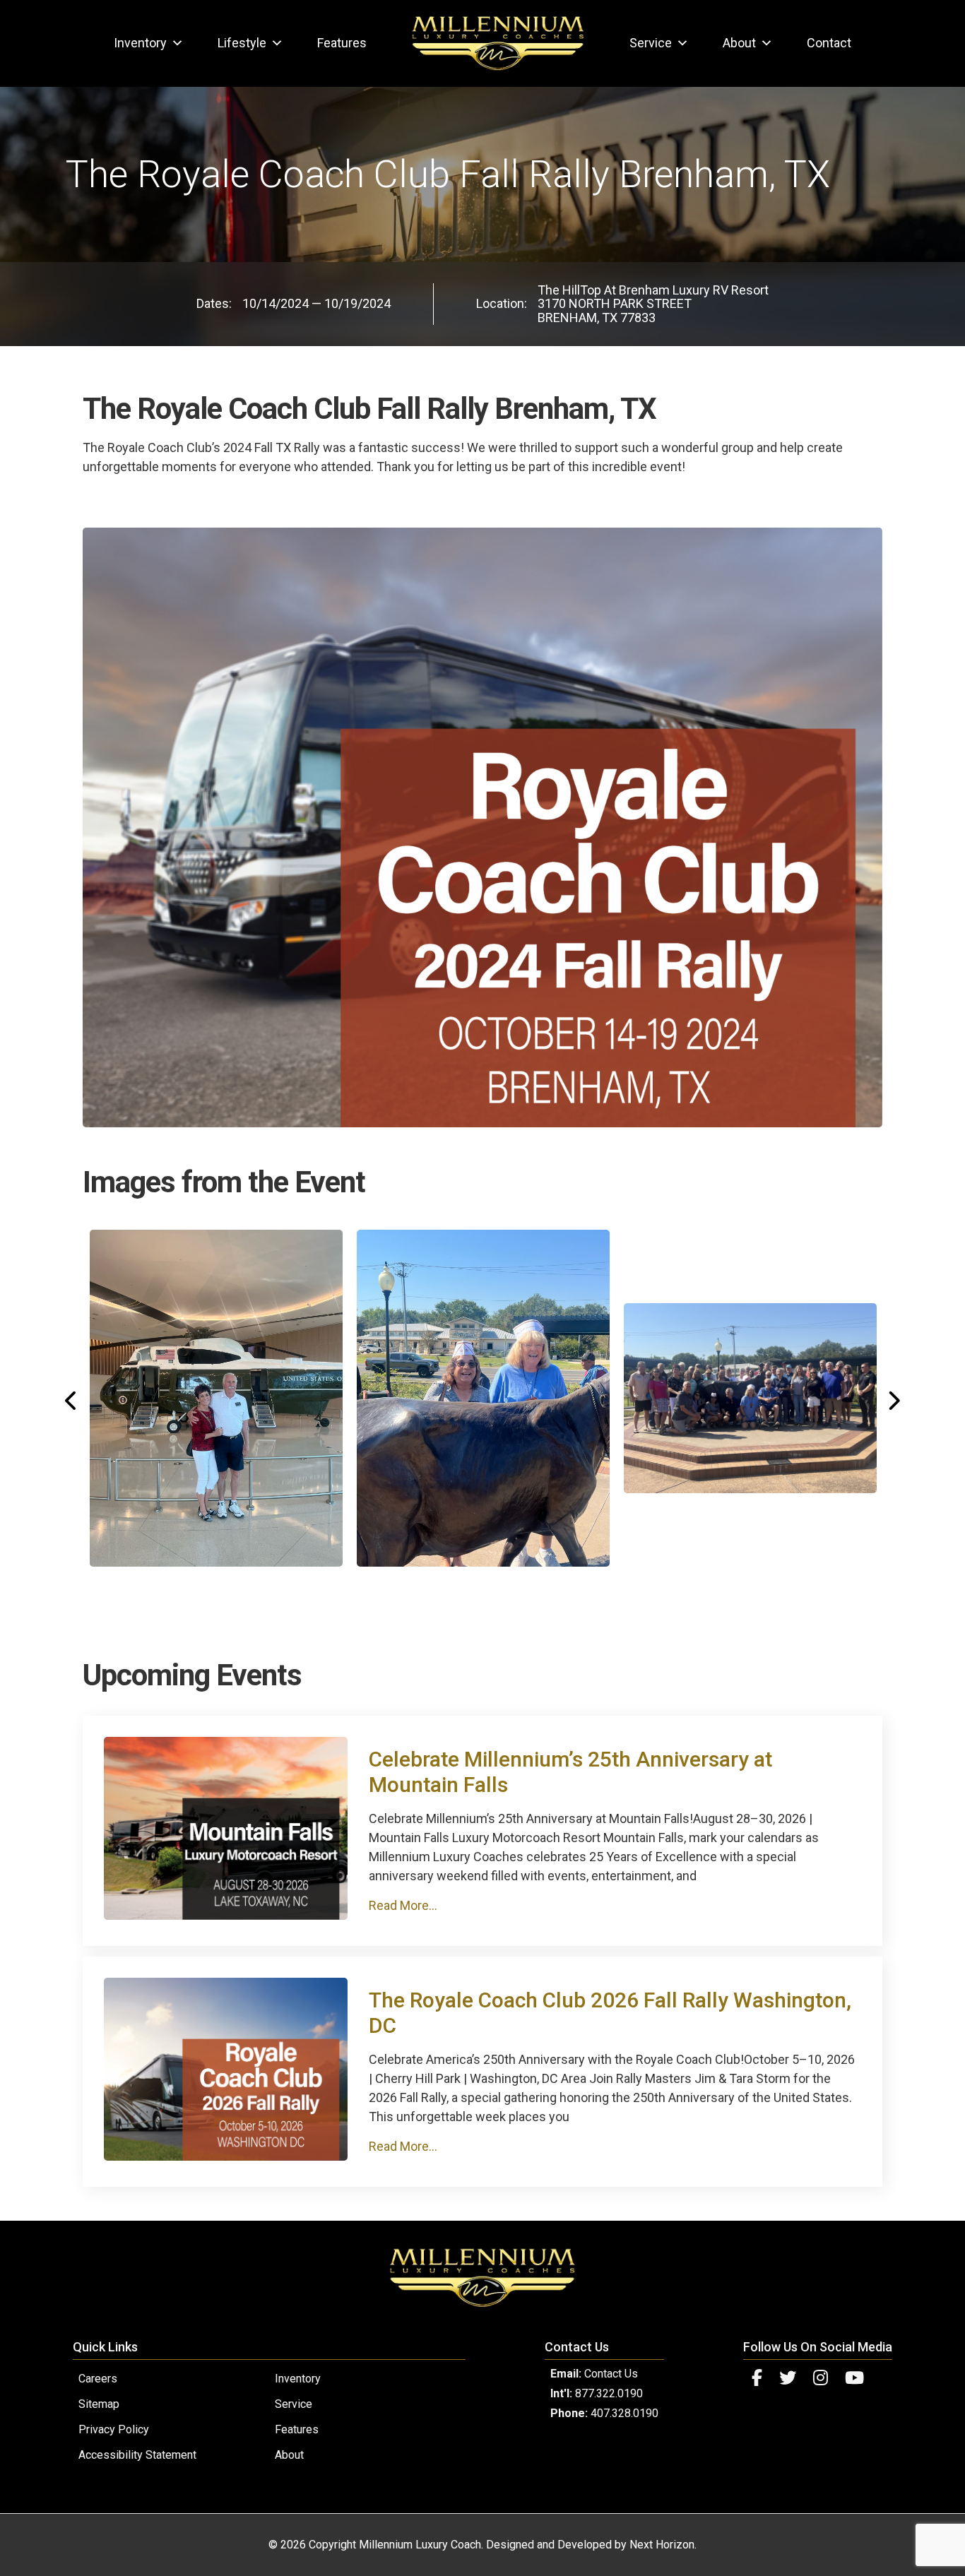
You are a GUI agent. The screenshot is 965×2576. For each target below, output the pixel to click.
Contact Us (611, 2374)
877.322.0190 (609, 2393)
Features (342, 43)
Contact (829, 43)
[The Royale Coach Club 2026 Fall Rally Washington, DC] (226, 2156)
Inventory (140, 43)
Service (651, 43)
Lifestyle (242, 43)
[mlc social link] (757, 2378)
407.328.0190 (624, 2413)
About (739, 43)
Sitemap (99, 2404)
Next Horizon (662, 2545)
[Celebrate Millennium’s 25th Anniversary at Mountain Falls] (226, 1915)
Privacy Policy (114, 2429)
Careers (98, 2379)
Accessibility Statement (137, 2455)
